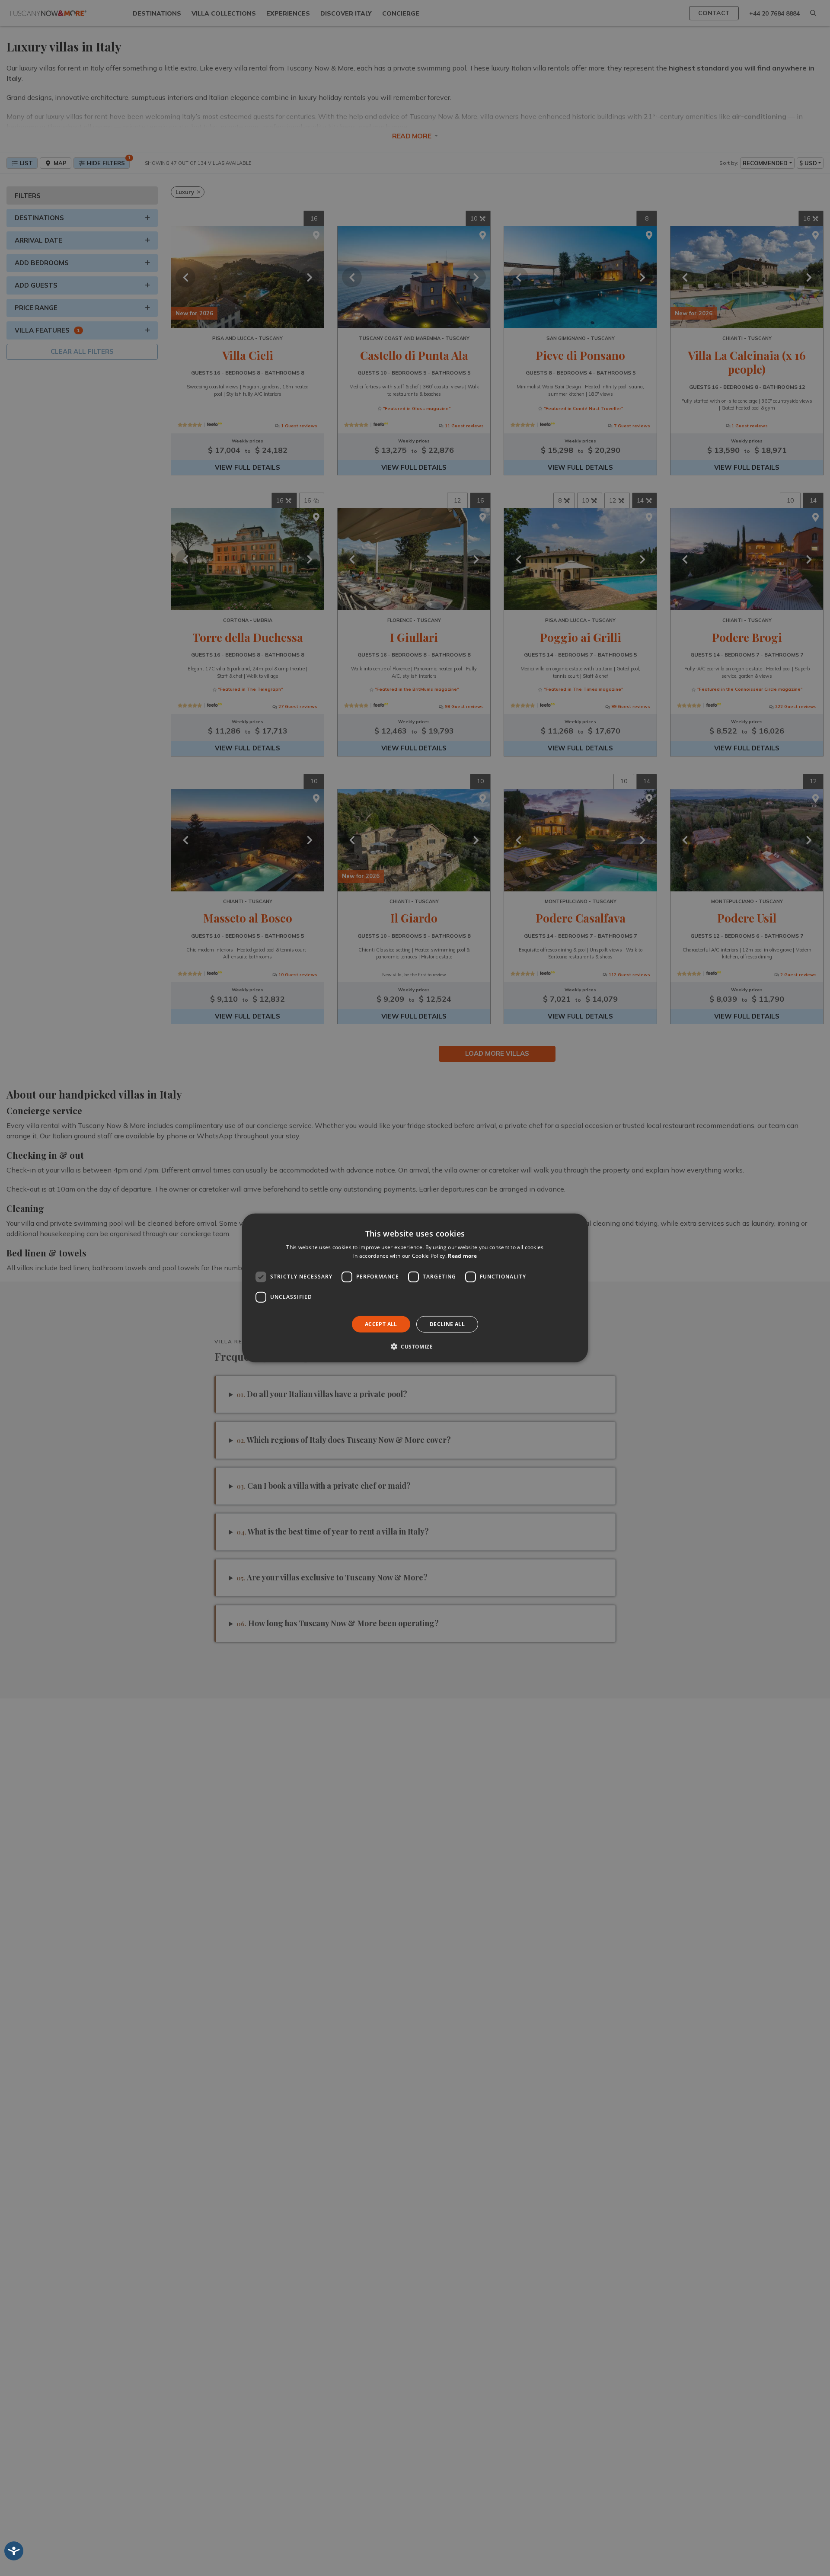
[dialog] (415, 1288)
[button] (415, 1346)
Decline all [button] (447, 1324)
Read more (462, 1256)
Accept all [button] (381, 1324)
